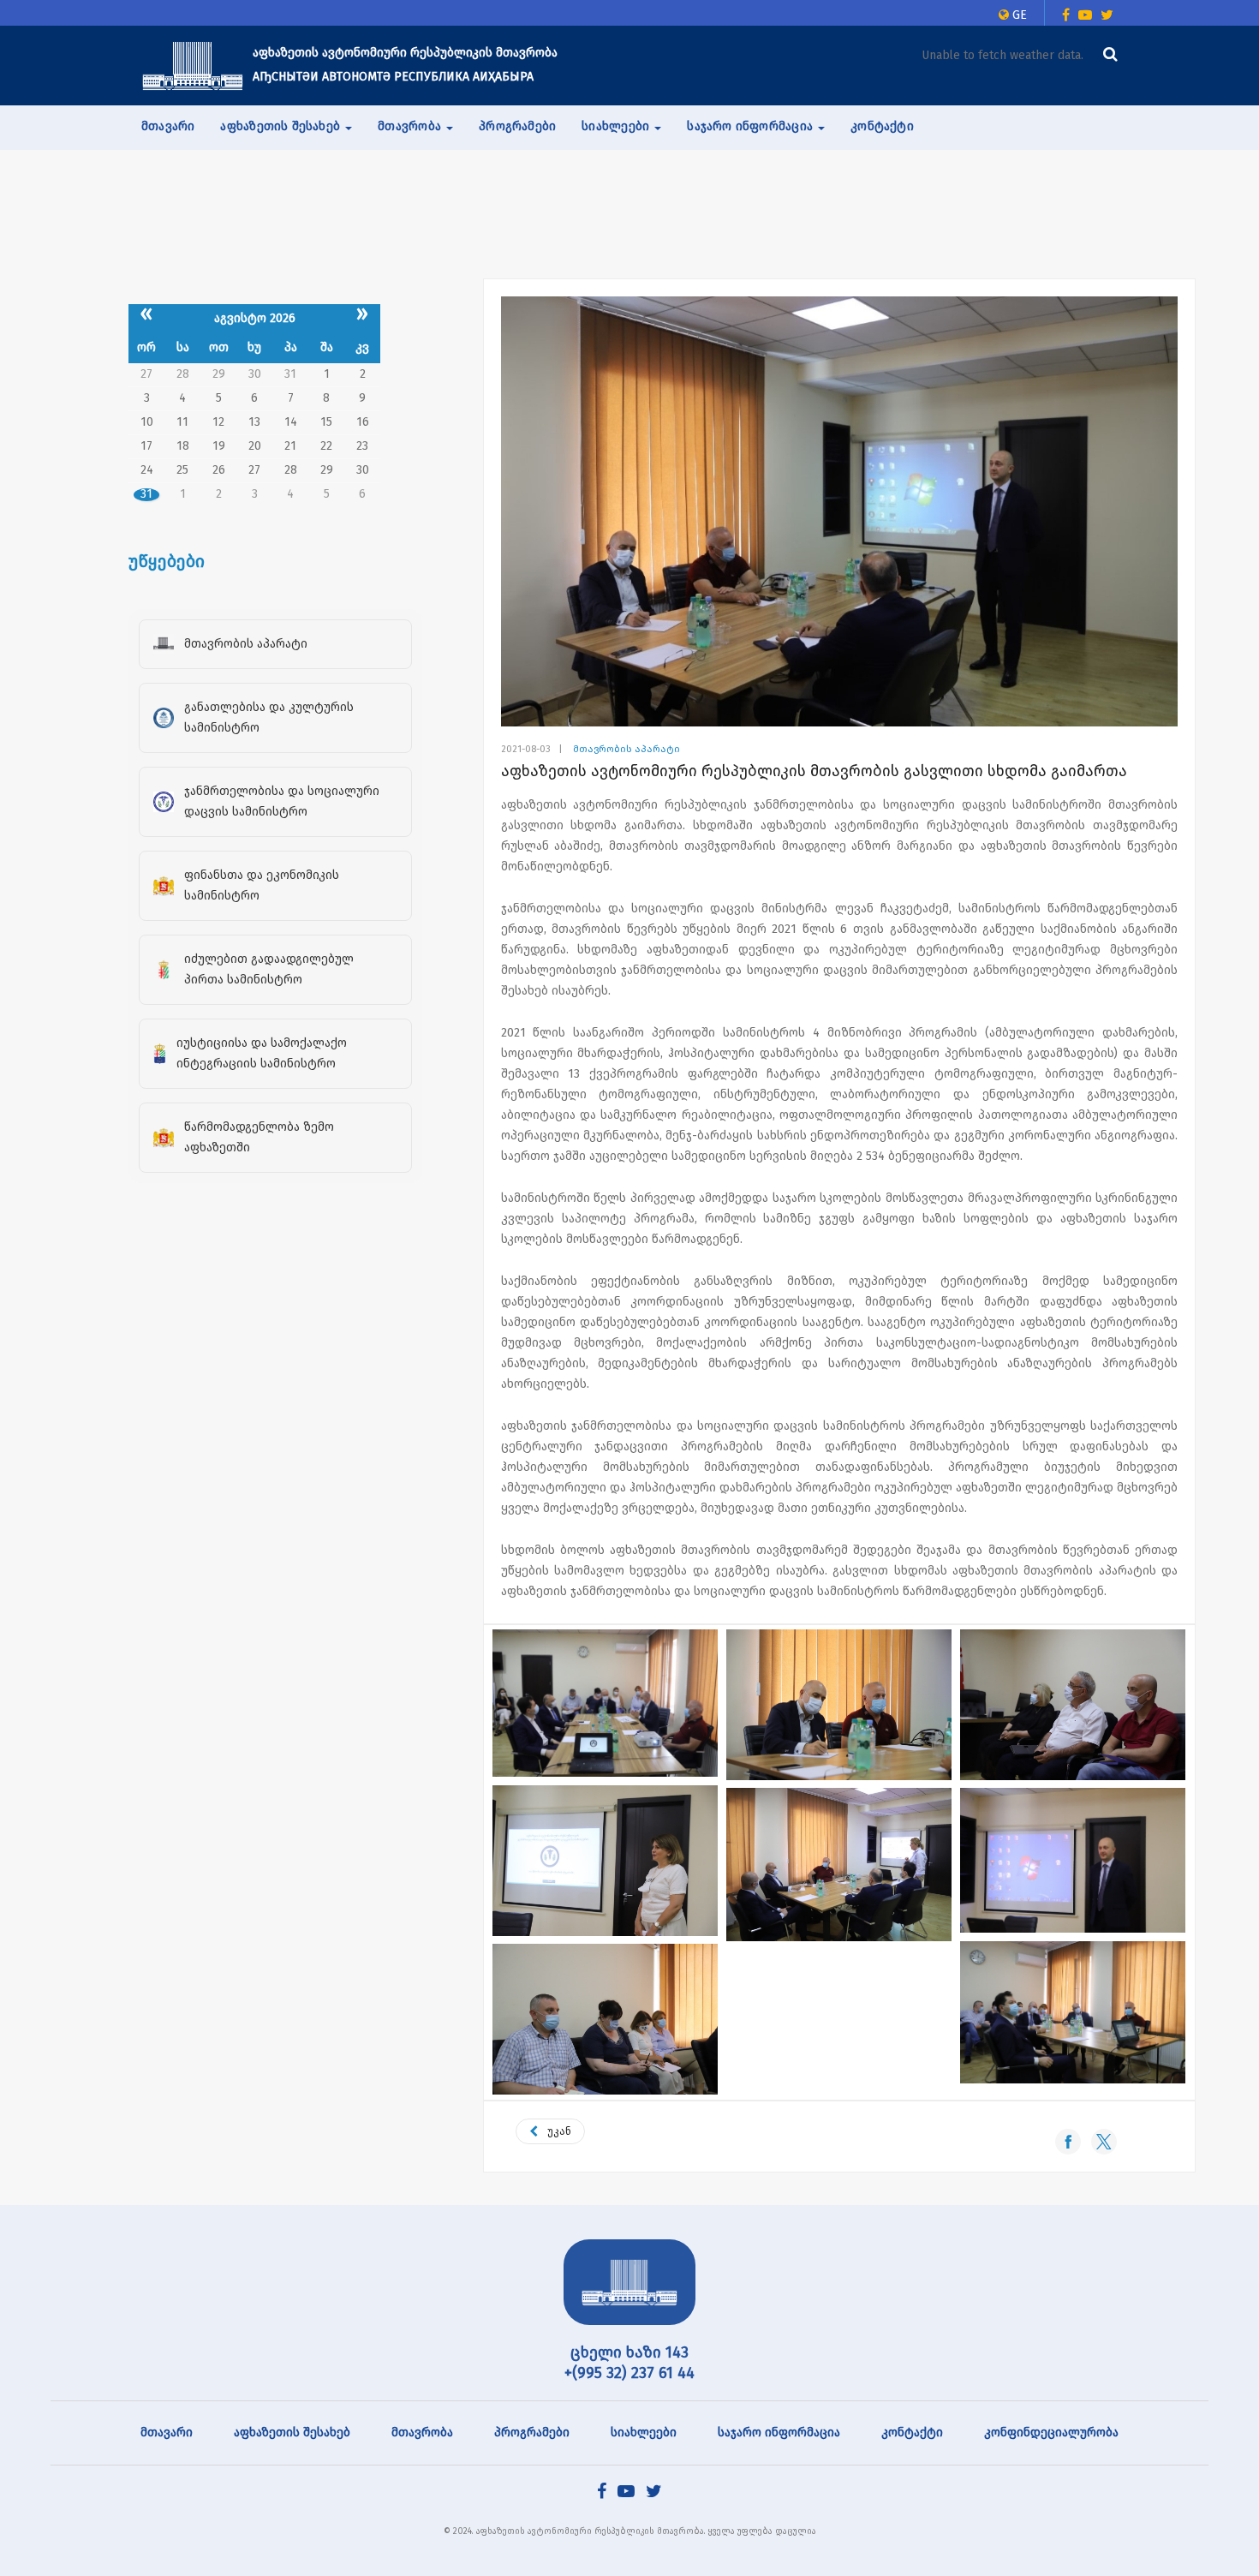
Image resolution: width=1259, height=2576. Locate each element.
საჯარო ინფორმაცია (779, 2433)
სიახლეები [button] (617, 126)
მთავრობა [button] (411, 126)
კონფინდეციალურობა (1051, 2433)
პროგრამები (517, 126)
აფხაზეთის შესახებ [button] (282, 126)
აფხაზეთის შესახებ (292, 2433)
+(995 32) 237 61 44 (629, 2373)
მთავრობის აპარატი (627, 749)
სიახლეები (644, 2433)
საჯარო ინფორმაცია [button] (752, 126)
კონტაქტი (882, 126)
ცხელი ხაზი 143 (629, 2352)
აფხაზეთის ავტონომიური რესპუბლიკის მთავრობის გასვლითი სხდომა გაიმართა (814, 771)
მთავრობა (422, 2433)
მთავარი (168, 126)
